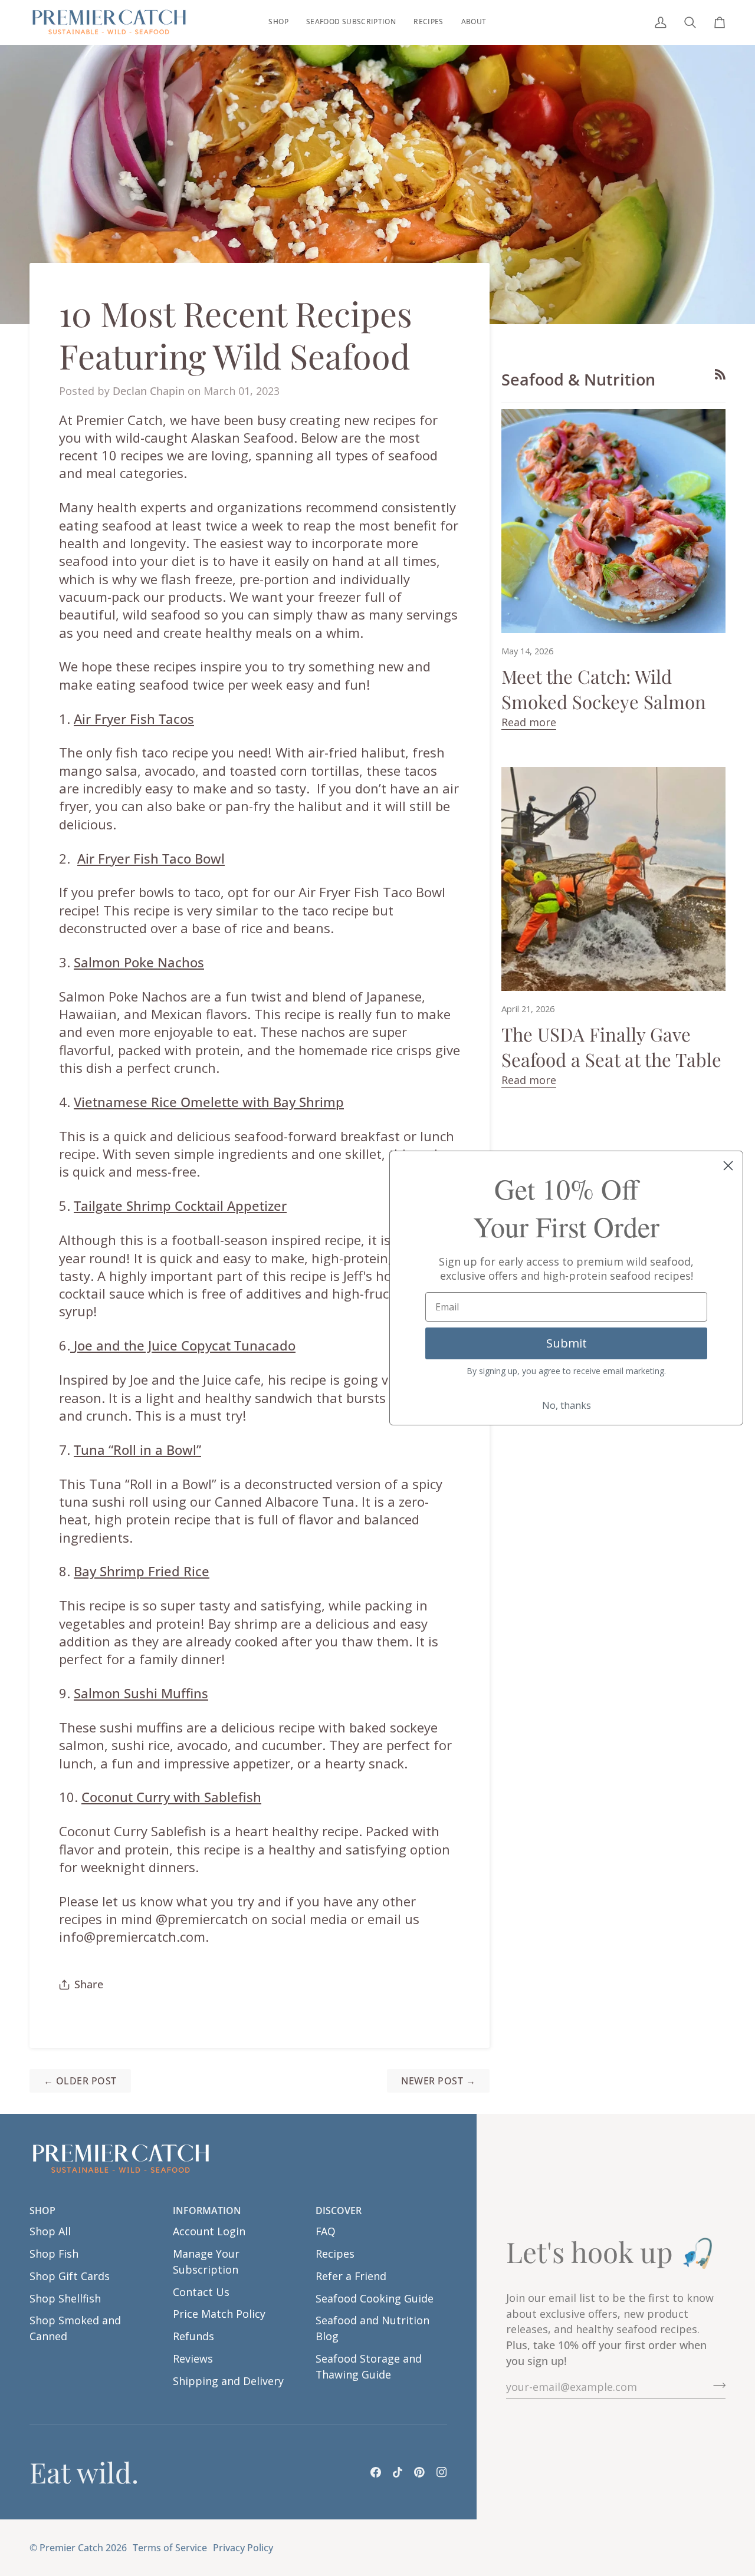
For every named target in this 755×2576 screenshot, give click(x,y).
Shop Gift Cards (70, 2276)
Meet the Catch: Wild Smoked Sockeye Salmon (604, 689)
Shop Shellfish (65, 2298)
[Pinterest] (419, 2472)
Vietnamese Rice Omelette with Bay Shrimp (209, 1102)
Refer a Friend (351, 2276)
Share (89, 1984)
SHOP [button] (42, 2211)
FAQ (326, 2231)
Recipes (335, 2254)
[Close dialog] (728, 1166)
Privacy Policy (243, 2548)
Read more (529, 722)
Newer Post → (438, 2081)
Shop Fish (54, 2254)
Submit (567, 1343)
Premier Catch (71, 2548)
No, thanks (567, 1405)
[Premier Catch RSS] (720, 374)
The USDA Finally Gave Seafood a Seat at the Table (611, 1047)
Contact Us (201, 2292)
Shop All (50, 2231)
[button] (278, 22)
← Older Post (80, 2081)
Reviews (193, 2358)
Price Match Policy (219, 2314)
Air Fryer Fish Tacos (134, 719)
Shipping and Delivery (228, 2381)
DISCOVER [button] (339, 2211)
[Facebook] (376, 2472)
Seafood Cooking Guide (375, 2298)
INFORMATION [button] (207, 2211)
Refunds (193, 2336)
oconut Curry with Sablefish (175, 1797)
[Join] (716, 2386)
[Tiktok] (398, 2472)
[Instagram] (442, 2472)
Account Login (209, 2231)
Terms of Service (170, 2548)
